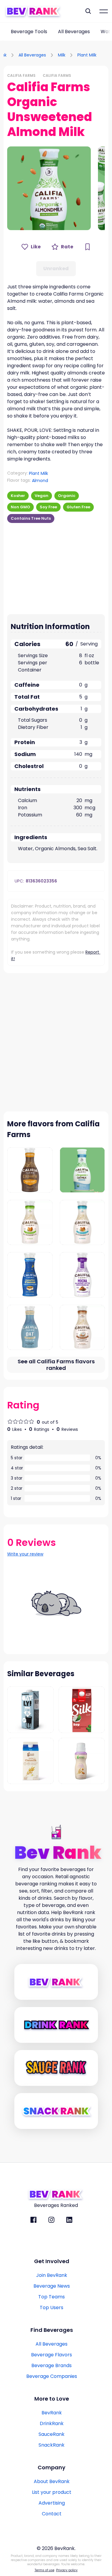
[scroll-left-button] (4, 32)
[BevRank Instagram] (51, 2220)
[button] (49, 188)
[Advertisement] (45, 567)
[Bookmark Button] (88, 247)
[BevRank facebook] (33, 2220)
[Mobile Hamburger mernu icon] (104, 11)
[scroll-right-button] (108, 32)
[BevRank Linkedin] (69, 2220)
